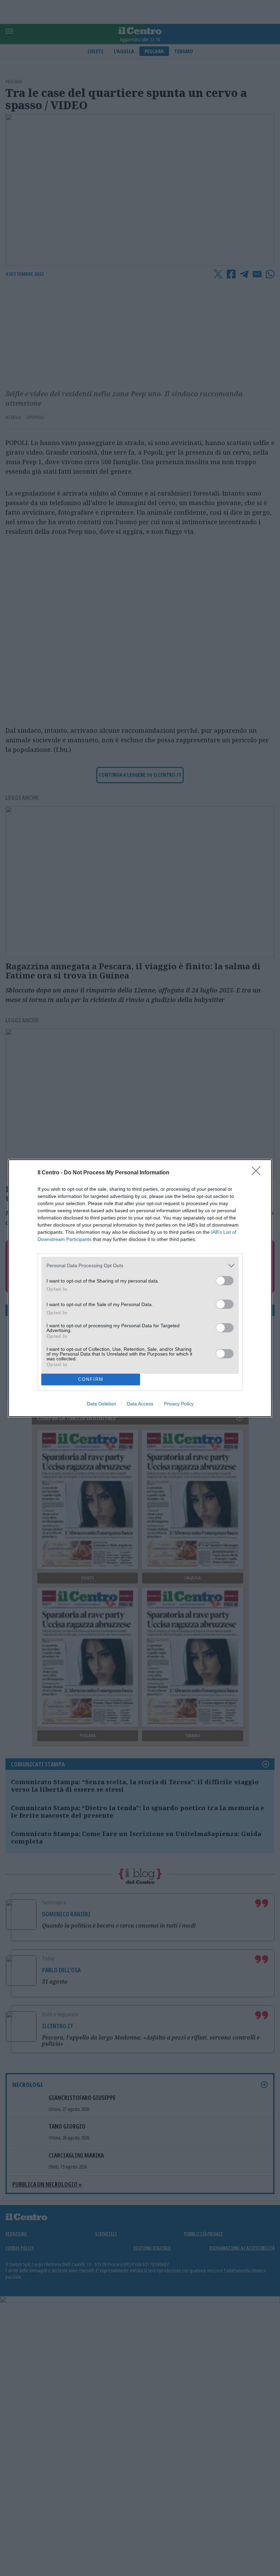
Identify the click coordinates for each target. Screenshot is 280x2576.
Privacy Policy (179, 1404)
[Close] (258, 1173)
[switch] (225, 1281)
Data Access (140, 1404)
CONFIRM (91, 1379)
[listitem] (140, 1266)
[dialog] (140, 1288)
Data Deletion (101, 1404)
